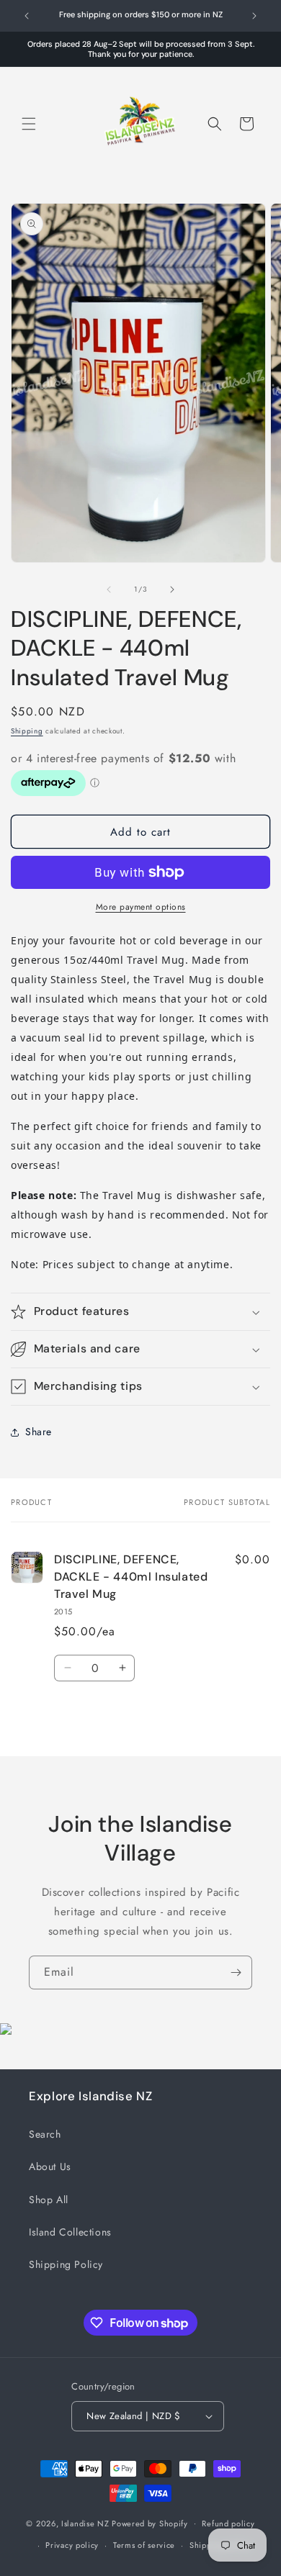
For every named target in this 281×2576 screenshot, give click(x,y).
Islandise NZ (85, 2523)
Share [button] (39, 1432)
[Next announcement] (254, 16)
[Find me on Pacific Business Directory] (6, 2031)
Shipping (27, 731)
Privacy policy (72, 2545)
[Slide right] (172, 589)
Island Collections (70, 2232)
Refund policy (228, 2523)
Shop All (49, 2200)
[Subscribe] (236, 1972)
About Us (50, 2166)
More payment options (141, 907)
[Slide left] (109, 589)
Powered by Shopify (150, 2523)
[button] (29, 124)
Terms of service (144, 2545)
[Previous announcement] (27, 16)
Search (45, 2134)
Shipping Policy (66, 2264)
